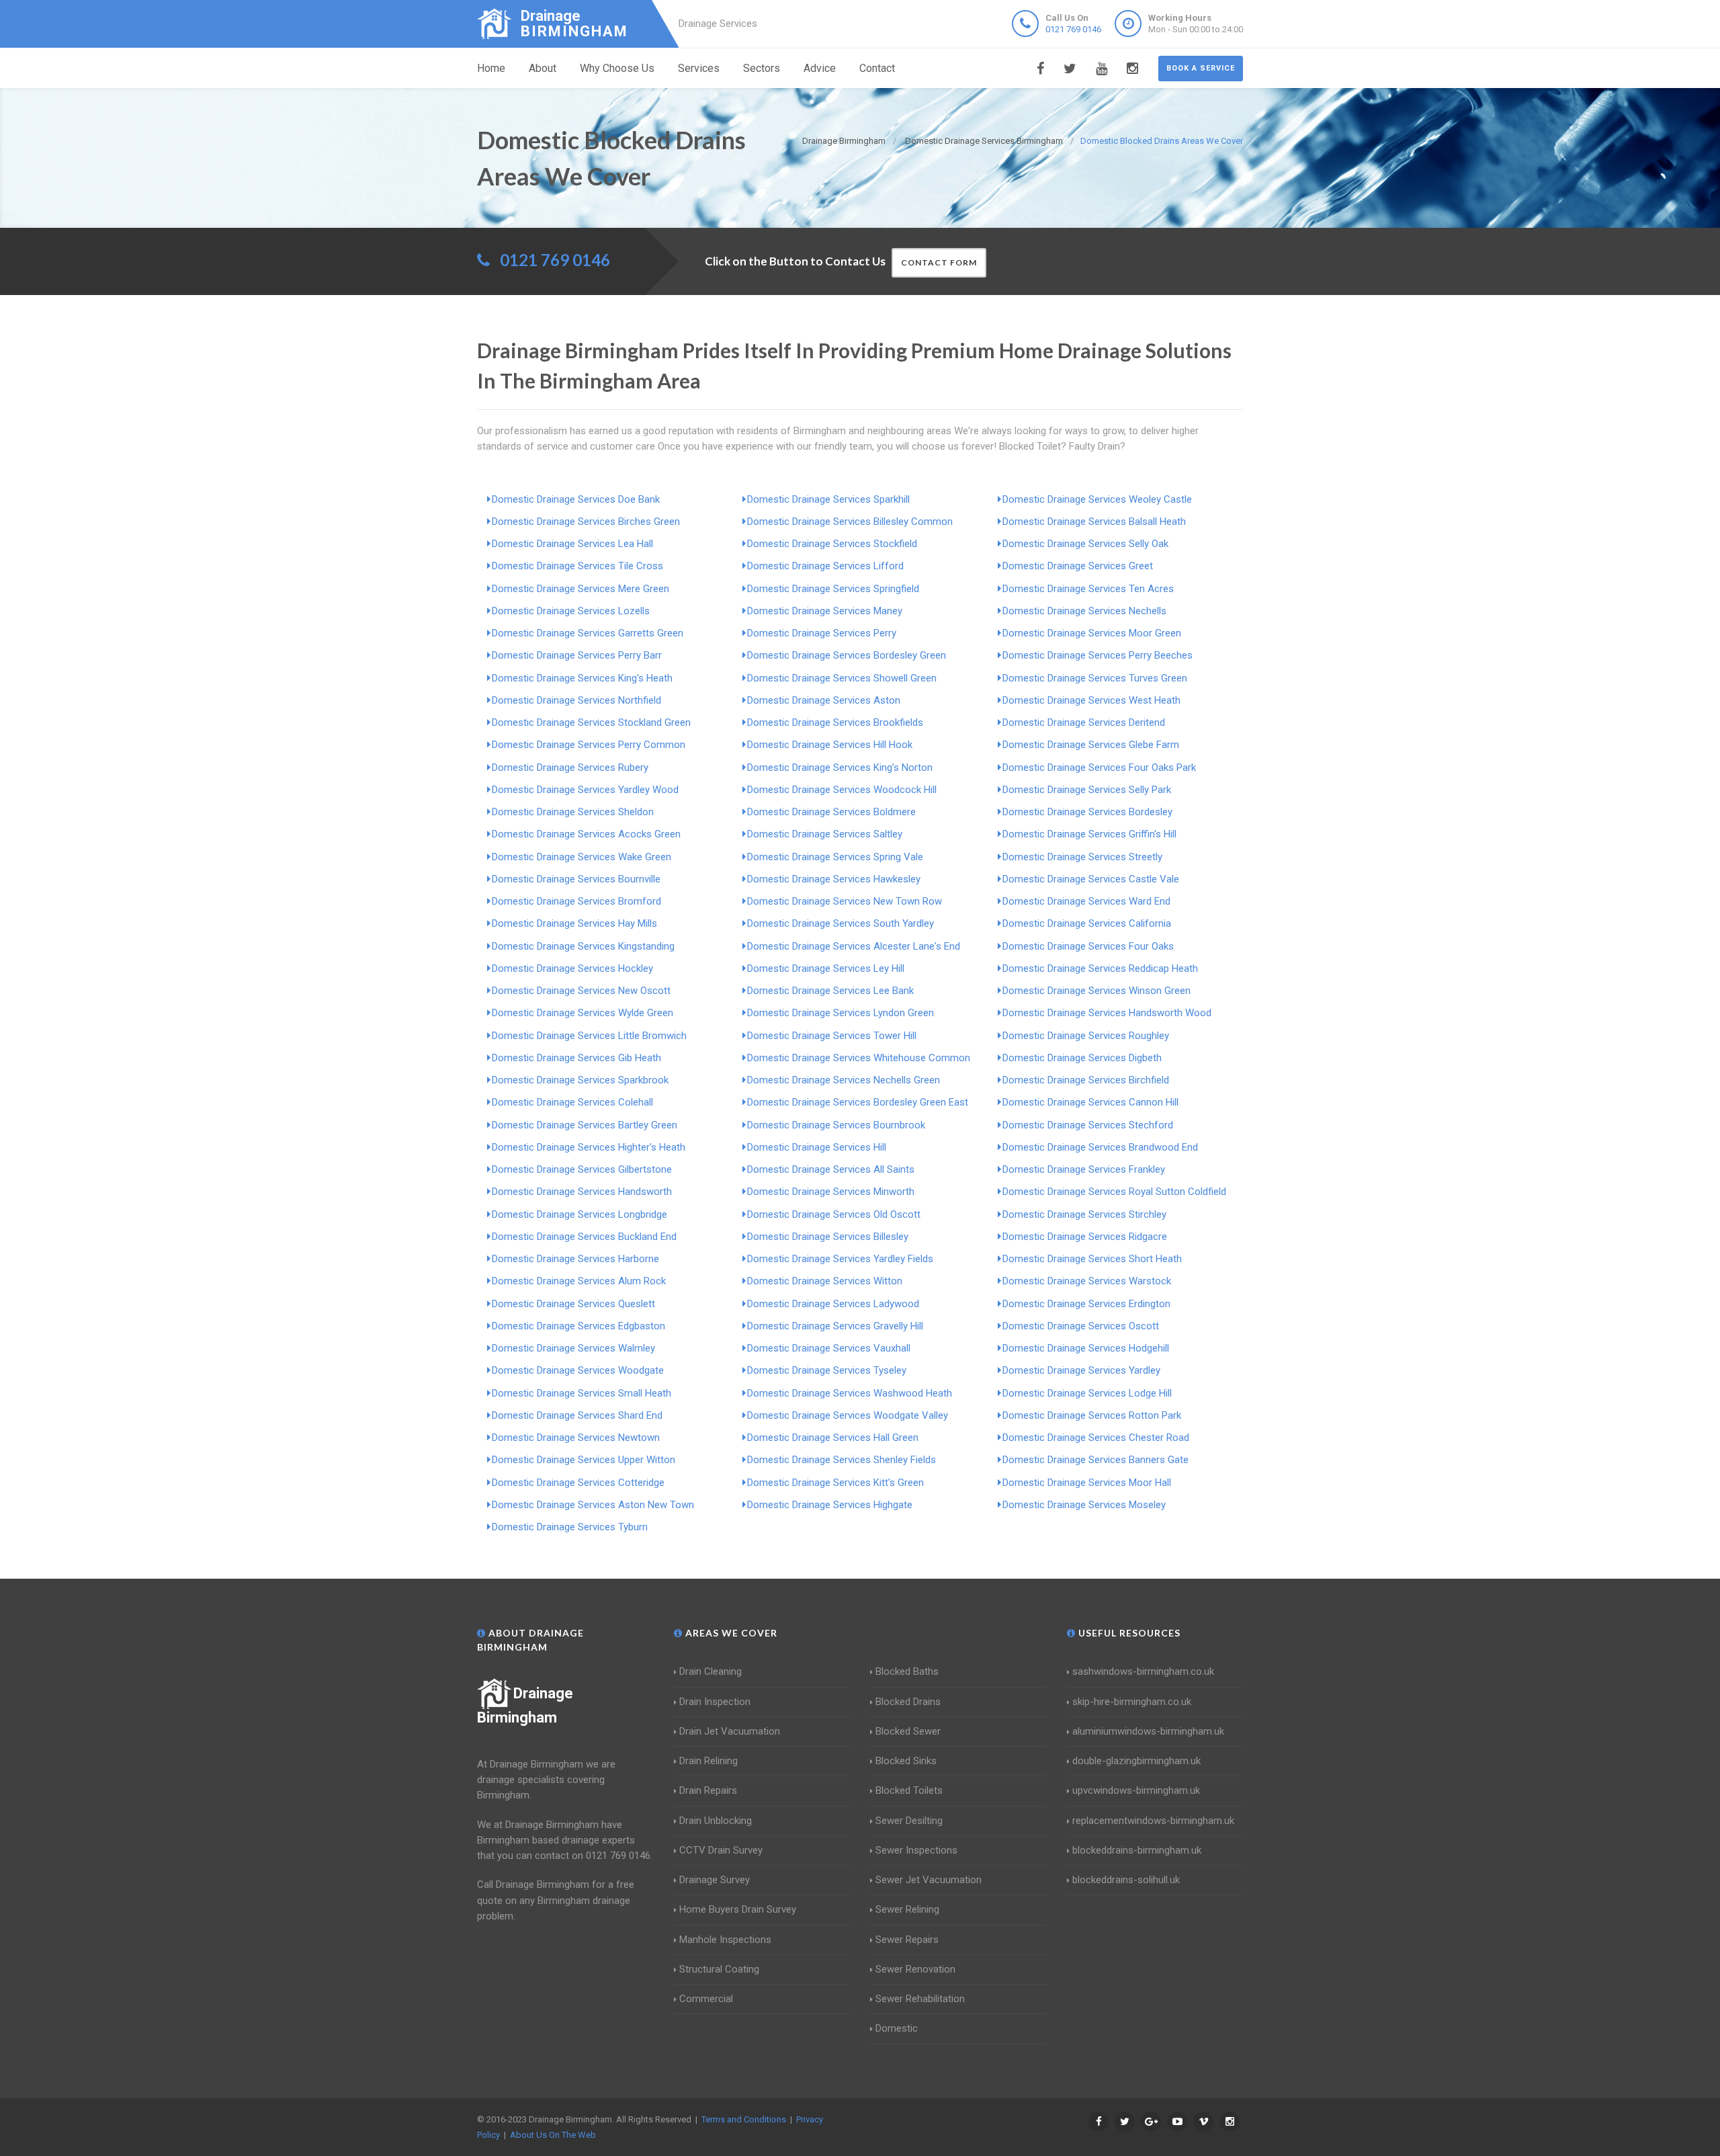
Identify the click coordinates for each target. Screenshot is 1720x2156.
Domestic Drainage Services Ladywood (833, 1304)
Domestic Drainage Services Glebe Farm (1091, 745)
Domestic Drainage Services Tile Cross (577, 566)
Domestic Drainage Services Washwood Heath (850, 1393)
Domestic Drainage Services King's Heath (582, 678)
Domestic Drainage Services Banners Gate (1095, 1460)
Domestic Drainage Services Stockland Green (591, 722)
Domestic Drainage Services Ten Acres (1088, 589)
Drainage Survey (715, 1880)
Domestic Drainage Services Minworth (831, 1192)
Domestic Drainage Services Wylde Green (583, 1013)
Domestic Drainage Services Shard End (577, 1415)
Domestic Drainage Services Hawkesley (834, 879)
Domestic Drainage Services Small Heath (582, 1393)
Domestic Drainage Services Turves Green (1095, 678)
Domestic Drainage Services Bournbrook (836, 1125)
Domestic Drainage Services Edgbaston (578, 1326)
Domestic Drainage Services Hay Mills (574, 923)
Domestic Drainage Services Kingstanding (583, 946)
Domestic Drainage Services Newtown (576, 1438)
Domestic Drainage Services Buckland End (584, 1237)
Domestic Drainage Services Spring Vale (835, 857)
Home (491, 68)
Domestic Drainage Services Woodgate (578, 1370)
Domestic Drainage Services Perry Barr (577, 655)
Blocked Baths (907, 1671)
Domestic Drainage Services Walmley (573, 1348)
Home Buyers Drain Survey (738, 1909)
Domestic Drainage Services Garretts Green (588, 633)
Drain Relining (708, 1761)
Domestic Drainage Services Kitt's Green (835, 1483)
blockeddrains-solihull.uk (1126, 1880)
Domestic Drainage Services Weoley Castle (1097, 499)
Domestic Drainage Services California (1087, 923)
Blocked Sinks (906, 1761)
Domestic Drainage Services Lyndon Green (841, 1013)
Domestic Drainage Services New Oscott (581, 991)
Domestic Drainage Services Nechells (1084, 611)
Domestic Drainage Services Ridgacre (1085, 1237)
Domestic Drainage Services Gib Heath (576, 1058)
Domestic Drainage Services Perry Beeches (1098, 655)
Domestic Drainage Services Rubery (570, 768)
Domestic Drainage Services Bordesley (1087, 812)
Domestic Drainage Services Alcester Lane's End (854, 946)
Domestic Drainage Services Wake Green (582, 857)
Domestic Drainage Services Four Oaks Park (1099, 768)
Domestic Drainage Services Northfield (576, 700)
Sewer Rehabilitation (920, 1999)
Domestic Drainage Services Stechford (1088, 1125)
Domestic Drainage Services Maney (825, 611)
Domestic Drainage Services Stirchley (1084, 1214)
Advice (820, 68)
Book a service (1201, 68)
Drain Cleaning (711, 1671)
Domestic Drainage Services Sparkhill (828, 499)
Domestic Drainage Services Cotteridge (578, 1483)
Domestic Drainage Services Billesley (828, 1237)
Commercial (706, 1999)
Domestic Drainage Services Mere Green (580, 589)
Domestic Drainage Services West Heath (1091, 700)
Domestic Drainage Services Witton (825, 1281)
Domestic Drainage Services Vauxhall (829, 1348)
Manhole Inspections (725, 1940)
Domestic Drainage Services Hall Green (833, 1438)
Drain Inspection (715, 1702)
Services (699, 68)
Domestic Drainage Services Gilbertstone (582, 1169)
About (543, 68)
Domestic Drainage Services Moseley (1084, 1505)
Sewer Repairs (907, 1940)
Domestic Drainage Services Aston (824, 700)
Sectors (762, 68)
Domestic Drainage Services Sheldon (573, 812)
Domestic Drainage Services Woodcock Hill (842, 790)
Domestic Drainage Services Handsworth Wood (1107, 1013)
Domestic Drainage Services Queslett (573, 1304)
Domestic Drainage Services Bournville (576, 879)
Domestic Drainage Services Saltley (825, 834)
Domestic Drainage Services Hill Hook (830, 745)
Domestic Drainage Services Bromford (576, 901)
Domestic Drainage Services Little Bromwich (589, 1036)
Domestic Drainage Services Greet (1078, 566)
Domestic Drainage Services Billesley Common (850, 522)
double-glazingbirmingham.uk (1136, 1761)
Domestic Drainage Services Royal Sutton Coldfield (1114, 1192)
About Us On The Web (553, 2135)
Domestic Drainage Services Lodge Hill (1087, 1393)
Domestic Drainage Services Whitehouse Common (859, 1058)
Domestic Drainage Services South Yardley (841, 923)
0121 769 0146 (1073, 29)
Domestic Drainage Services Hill (817, 1147)
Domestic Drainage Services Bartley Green (585, 1125)
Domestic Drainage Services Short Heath (1092, 1259)
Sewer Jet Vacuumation (929, 1880)
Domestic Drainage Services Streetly (1082, 857)
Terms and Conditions (744, 2119)
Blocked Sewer (908, 1731)
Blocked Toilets (909, 1790)
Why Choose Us (617, 68)
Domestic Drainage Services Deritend (1084, 722)
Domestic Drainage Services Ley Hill (826, 968)
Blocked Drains (908, 1702)
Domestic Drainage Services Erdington (1086, 1304)
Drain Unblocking (716, 1821)
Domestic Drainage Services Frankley (1084, 1169)
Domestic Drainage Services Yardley (1081, 1370)
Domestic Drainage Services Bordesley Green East (858, 1102)
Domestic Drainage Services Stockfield (832, 544)
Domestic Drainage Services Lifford (825, 566)
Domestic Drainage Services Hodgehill (1086, 1348)
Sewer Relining (907, 1909)
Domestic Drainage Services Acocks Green (586, 834)
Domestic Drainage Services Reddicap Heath (1100, 968)
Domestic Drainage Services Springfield (833, 589)
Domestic (897, 2028)
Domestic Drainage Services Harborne (575, 1259)
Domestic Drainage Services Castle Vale (1091, 879)
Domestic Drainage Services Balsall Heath (1094, 522)
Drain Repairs (708, 1790)
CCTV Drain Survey (721, 1850)
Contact (877, 68)
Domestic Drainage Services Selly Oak (1085, 544)
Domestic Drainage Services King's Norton (840, 768)
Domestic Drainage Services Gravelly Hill (835, 1326)
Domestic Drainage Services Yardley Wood (585, 790)
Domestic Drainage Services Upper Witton (584, 1460)
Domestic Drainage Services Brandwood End (1100, 1147)
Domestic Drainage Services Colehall (572, 1102)
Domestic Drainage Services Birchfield (1086, 1080)
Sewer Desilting (909, 1821)
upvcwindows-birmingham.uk (1136, 1790)
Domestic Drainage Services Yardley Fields (840, 1259)
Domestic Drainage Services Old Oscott (834, 1214)
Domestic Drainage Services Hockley (572, 968)
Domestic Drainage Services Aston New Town (593, 1505)
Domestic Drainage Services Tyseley (827, 1370)
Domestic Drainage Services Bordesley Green (847, 655)
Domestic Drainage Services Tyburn (570, 1527)
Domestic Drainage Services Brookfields (835, 722)
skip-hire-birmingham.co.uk (1132, 1702)
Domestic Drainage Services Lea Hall (572, 544)
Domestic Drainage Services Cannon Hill (1090, 1102)
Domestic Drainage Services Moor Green (1092, 633)
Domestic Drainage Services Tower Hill (832, 1036)
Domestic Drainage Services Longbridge (579, 1214)
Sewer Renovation (915, 1969)
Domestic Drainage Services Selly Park (1087, 790)
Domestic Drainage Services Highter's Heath (589, 1147)
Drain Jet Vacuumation (730, 1731)
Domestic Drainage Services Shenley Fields (842, 1460)
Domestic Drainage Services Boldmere (831, 812)
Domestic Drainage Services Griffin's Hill (1089, 834)
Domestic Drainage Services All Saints (831, 1169)
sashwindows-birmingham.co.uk (1143, 1671)
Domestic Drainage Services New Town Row (845, 901)
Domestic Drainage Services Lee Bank (830, 991)
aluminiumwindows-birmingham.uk (1148, 1731)
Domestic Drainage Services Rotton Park (1092, 1415)
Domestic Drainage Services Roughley (1086, 1036)
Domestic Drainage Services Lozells (571, 611)
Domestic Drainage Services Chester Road (1096, 1438)
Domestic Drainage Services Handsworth (582, 1192)
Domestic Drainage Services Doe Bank (576, 499)
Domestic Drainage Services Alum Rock (579, 1281)
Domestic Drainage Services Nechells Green (844, 1080)
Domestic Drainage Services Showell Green (842, 678)
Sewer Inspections (916, 1850)
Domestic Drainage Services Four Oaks (1088, 946)
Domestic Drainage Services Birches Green (586, 522)
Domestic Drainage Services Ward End (1086, 901)
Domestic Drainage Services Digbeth (1082, 1058)
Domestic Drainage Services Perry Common (589, 745)
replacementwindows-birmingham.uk (1153, 1821)
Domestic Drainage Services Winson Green (1096, 991)
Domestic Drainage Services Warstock (1087, 1281)
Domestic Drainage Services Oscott (1081, 1326)
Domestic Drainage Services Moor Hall (1087, 1483)
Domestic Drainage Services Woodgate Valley (848, 1415)
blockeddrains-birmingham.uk (1137, 1850)
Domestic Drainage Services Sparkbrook (580, 1080)
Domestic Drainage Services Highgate (830, 1505)
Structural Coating (719, 1969)
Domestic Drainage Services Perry (822, 633)
